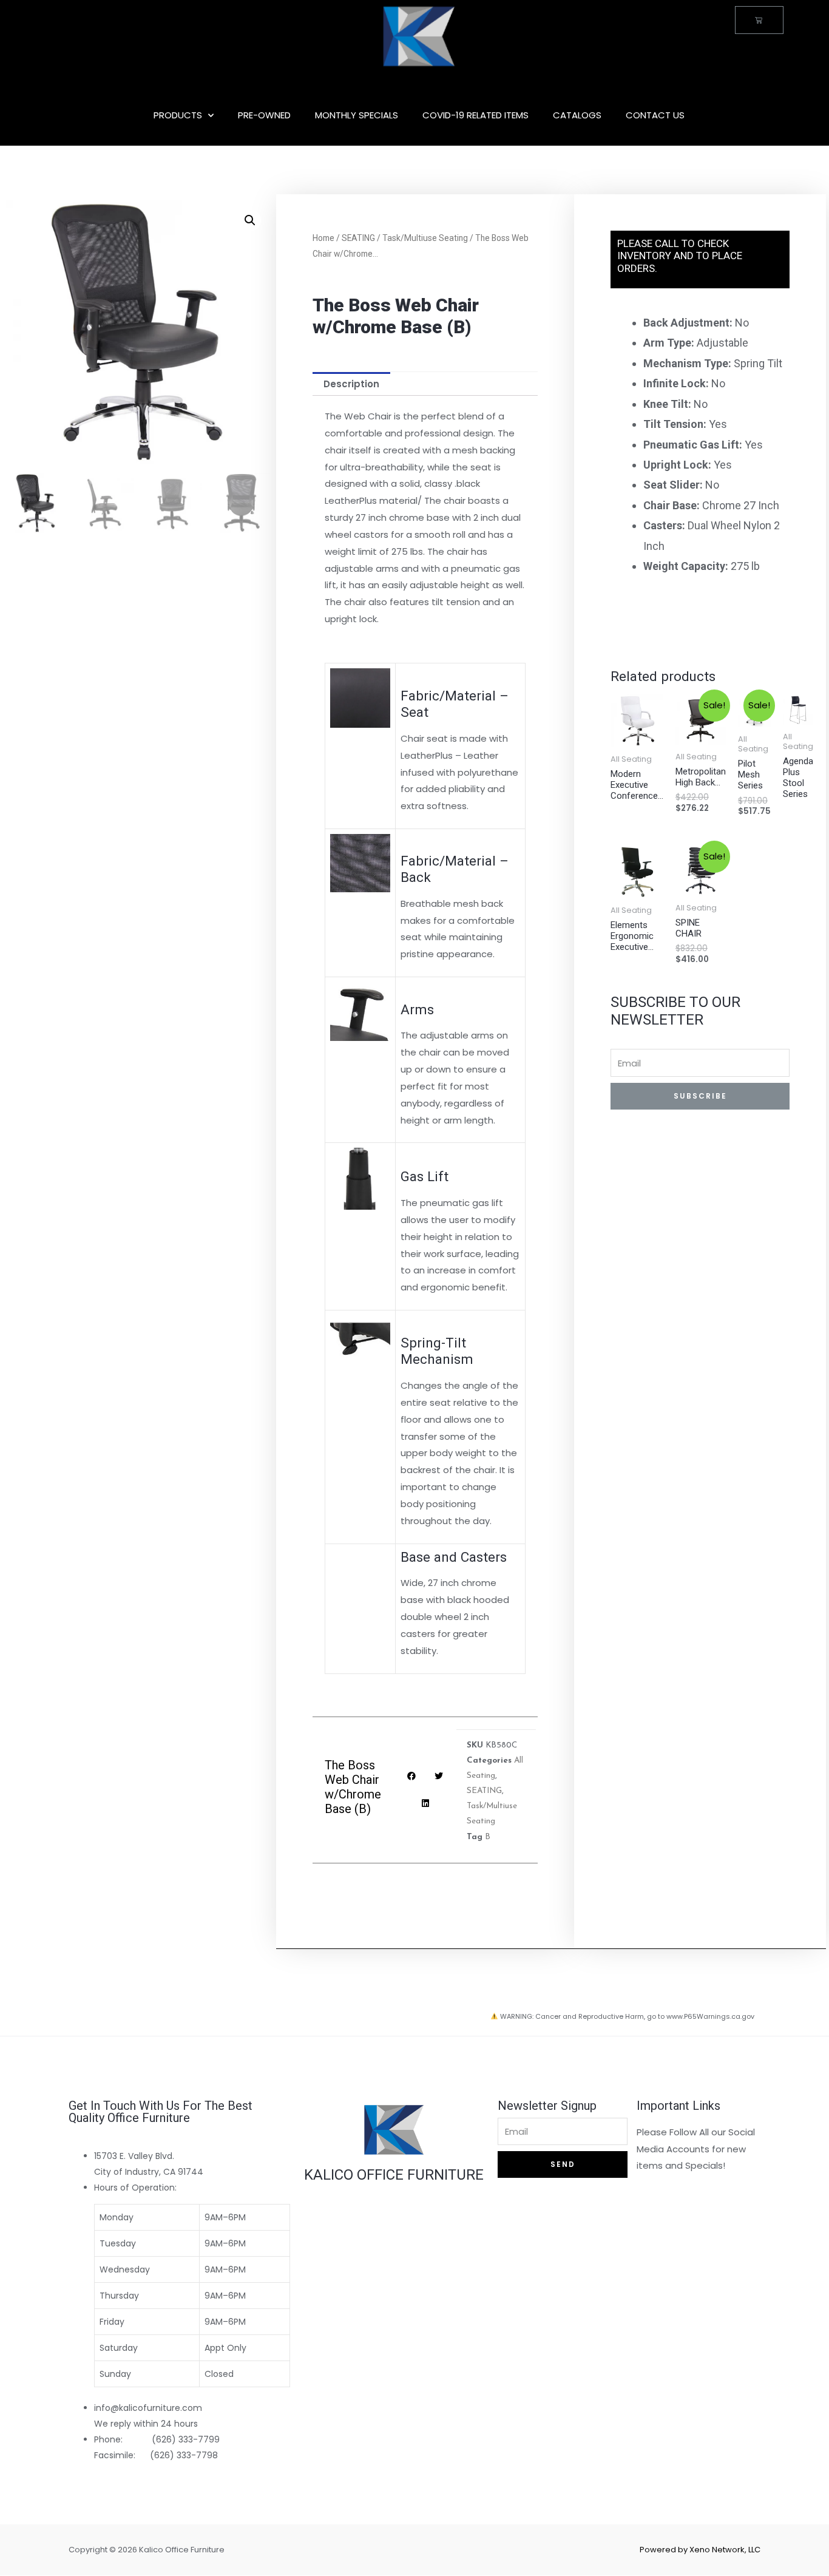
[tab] (351, 384)
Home (323, 238)
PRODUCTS (178, 115)
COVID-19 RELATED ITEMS (475, 115)
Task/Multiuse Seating (425, 238)
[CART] (759, 20)
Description (351, 384)
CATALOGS (577, 115)
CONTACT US (655, 115)
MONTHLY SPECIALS (357, 115)
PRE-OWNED (264, 115)
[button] (192, 2283)
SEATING (358, 238)
